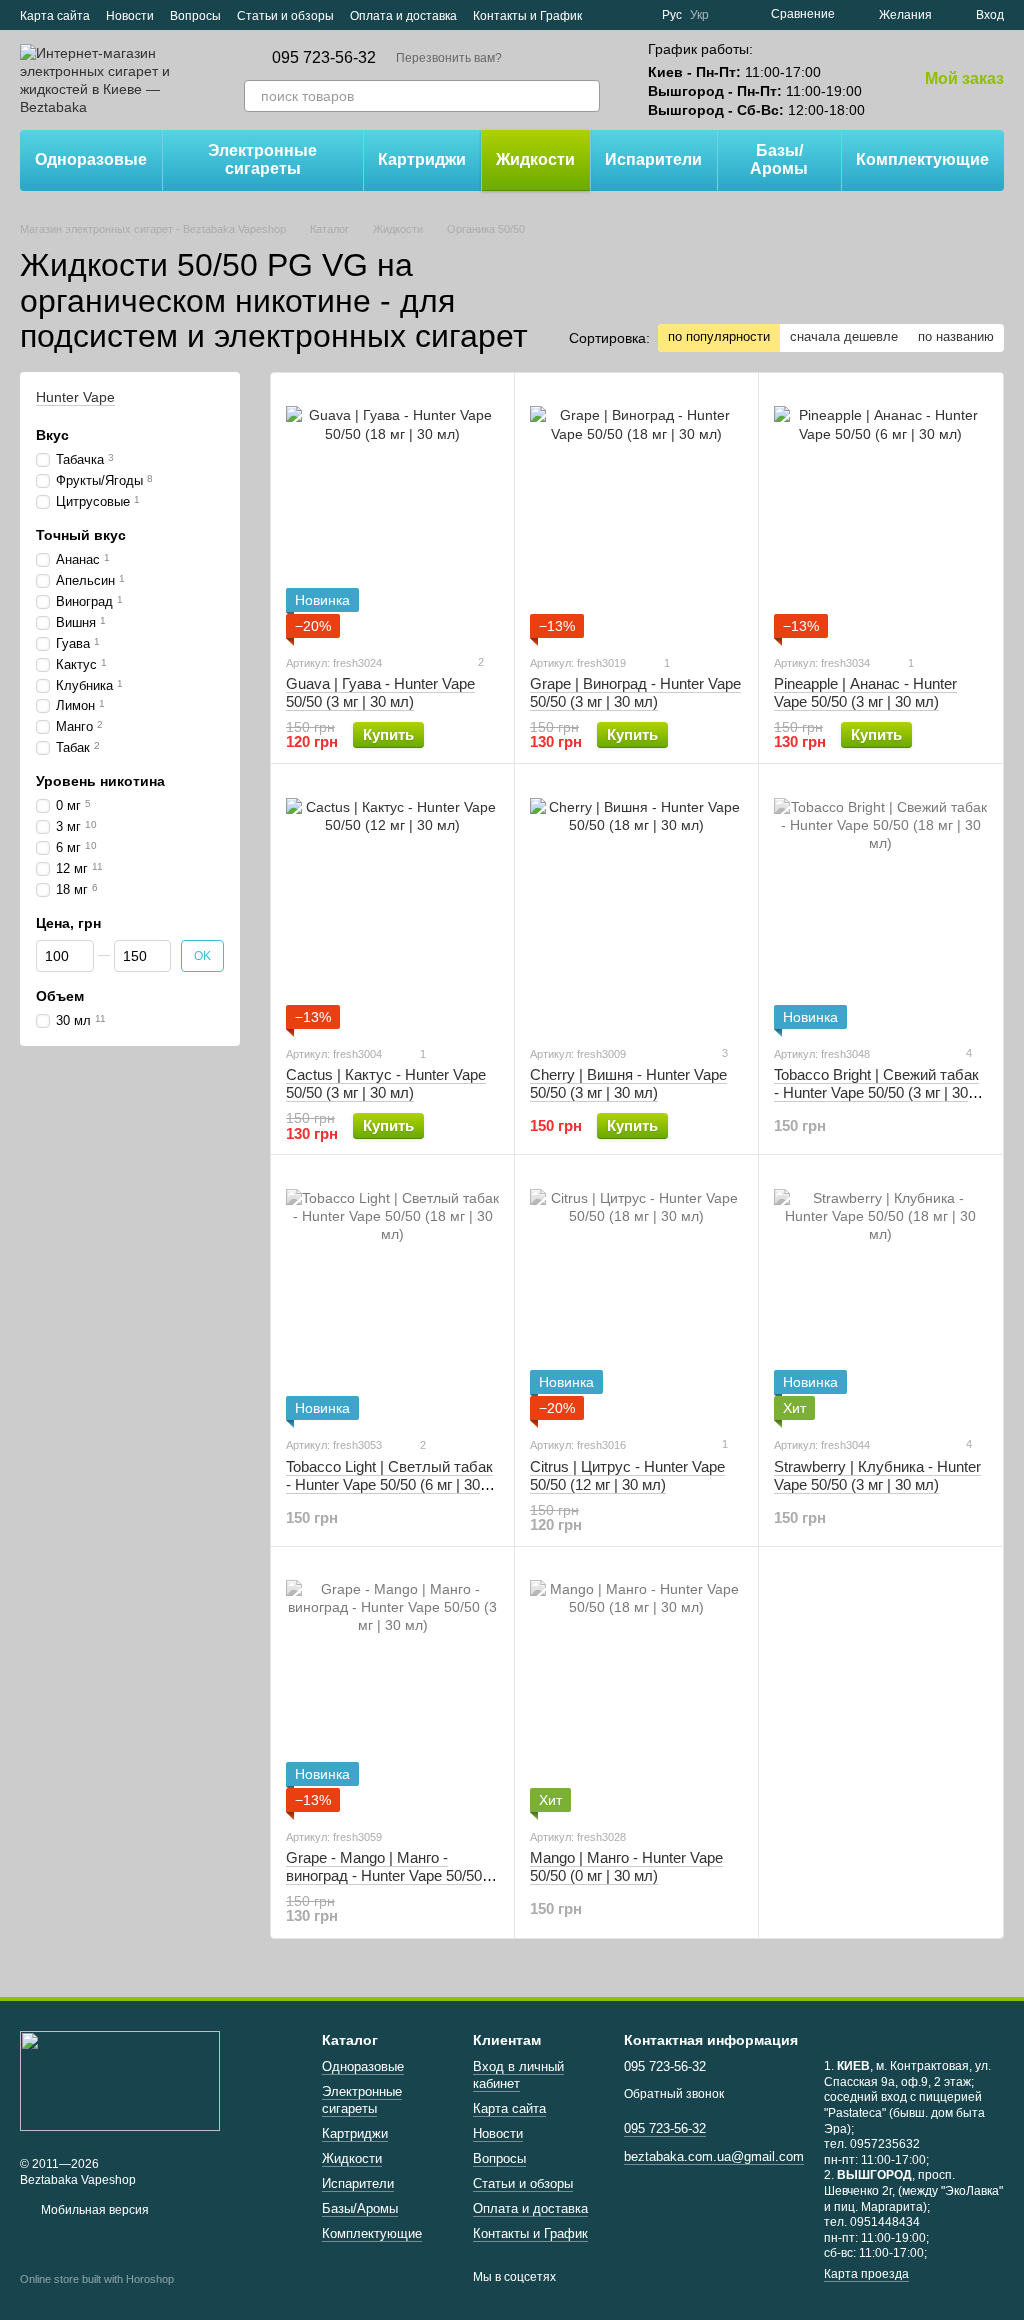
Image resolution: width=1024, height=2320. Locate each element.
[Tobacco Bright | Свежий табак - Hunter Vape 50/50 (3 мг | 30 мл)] (880, 904)
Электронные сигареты (262, 159)
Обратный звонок (674, 2094)
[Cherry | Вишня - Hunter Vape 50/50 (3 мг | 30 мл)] (636, 904)
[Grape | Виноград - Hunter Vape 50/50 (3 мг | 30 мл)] (636, 513)
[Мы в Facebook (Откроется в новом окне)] (610, 15)
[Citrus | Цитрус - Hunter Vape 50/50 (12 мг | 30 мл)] (636, 1295)
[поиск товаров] (584, 96)
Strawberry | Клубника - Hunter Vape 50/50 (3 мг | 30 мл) (877, 1475)
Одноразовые (91, 159)
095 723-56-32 (324, 58)
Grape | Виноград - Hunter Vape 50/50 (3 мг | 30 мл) (635, 692)
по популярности (719, 336)
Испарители (653, 159)
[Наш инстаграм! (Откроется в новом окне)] (634, 15)
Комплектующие (922, 159)
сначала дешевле (844, 336)
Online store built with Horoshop (97, 2279)
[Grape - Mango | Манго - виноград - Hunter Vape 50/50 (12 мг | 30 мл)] (392, 1687)
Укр (699, 15)
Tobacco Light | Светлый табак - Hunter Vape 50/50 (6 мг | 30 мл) (389, 1484)
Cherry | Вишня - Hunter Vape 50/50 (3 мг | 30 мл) (628, 1083)
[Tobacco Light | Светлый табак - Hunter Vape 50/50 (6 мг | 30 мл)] (392, 1295)
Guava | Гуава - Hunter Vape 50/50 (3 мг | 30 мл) (380, 692)
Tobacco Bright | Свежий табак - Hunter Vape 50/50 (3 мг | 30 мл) (876, 1092)
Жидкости (535, 159)
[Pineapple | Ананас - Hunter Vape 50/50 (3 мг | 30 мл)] (880, 513)
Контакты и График (527, 16)
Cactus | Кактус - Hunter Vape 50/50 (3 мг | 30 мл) (386, 1083)
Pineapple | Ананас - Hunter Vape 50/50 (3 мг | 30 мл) (865, 692)
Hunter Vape (75, 397)
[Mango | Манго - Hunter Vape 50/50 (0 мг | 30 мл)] (636, 1687)
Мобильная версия (93, 2210)
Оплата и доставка (403, 16)
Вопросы (195, 16)
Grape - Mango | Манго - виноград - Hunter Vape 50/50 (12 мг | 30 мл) (384, 1875)
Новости (130, 16)
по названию (956, 336)
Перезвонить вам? (449, 58)
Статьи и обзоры (285, 16)
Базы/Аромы (779, 159)
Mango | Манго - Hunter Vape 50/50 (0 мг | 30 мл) (626, 1866)
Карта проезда (866, 2274)
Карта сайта (55, 16)
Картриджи (422, 159)
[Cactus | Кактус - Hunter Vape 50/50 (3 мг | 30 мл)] (392, 904)
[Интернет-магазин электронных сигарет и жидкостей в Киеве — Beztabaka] (120, 2080)
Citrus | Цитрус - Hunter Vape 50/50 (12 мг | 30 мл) (627, 1475)
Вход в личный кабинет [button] (518, 2075)
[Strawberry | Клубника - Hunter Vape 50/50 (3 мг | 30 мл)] (880, 1295)
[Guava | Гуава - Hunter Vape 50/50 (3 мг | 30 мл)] (392, 513)
